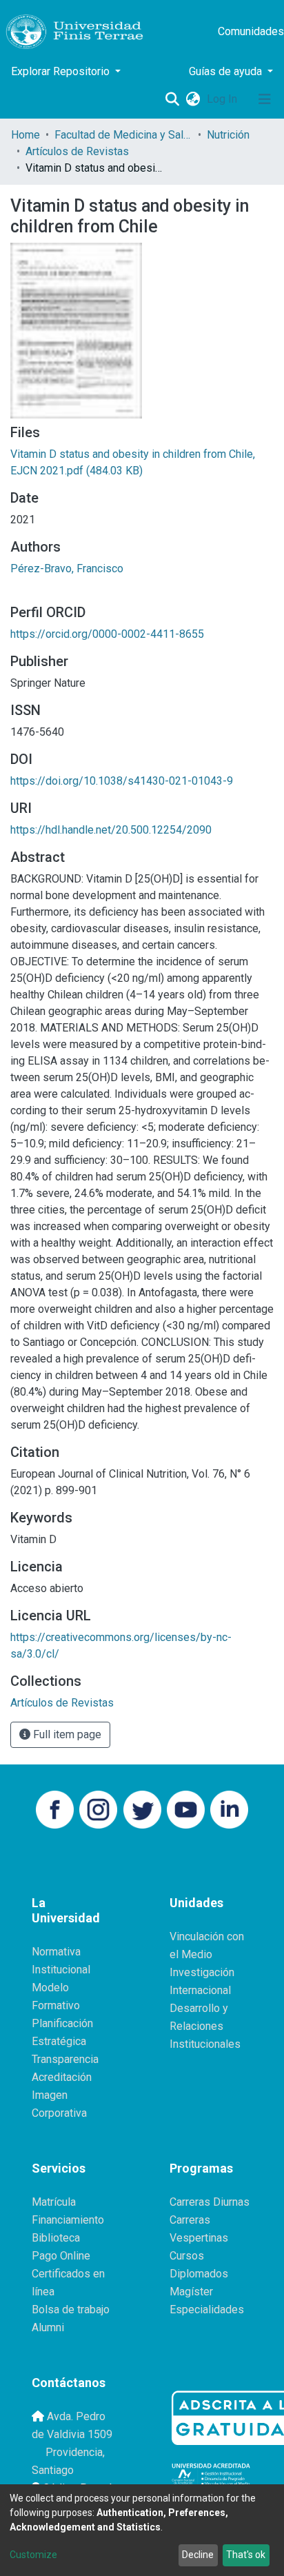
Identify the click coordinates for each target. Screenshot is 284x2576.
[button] (193, 99)
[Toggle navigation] (265, 99)
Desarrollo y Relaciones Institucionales (205, 2026)
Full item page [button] (66, 1734)
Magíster (191, 2292)
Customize (33, 2555)
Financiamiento (68, 2220)
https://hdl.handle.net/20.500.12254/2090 (111, 830)
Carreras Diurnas (210, 2202)
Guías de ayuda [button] (227, 71)
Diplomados (199, 2274)
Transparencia (65, 2059)
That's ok (246, 2555)
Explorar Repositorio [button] (62, 71)
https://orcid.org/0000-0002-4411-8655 (107, 634)
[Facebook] (55, 1808)
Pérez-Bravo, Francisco (67, 568)
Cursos (187, 2256)
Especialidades (207, 2310)
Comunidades (251, 31)
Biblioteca (56, 2238)
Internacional (200, 1990)
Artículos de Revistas (77, 151)
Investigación (202, 1972)
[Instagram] (98, 1808)
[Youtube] (186, 1808)
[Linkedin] (229, 1808)
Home (26, 135)
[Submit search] (172, 99)
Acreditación (62, 2077)
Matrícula (54, 2202)
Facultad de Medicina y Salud (123, 135)
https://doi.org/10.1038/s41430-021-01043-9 (122, 781)
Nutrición (228, 135)
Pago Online (61, 2256)
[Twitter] (142, 1808)
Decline (198, 2555)
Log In (223, 99)
